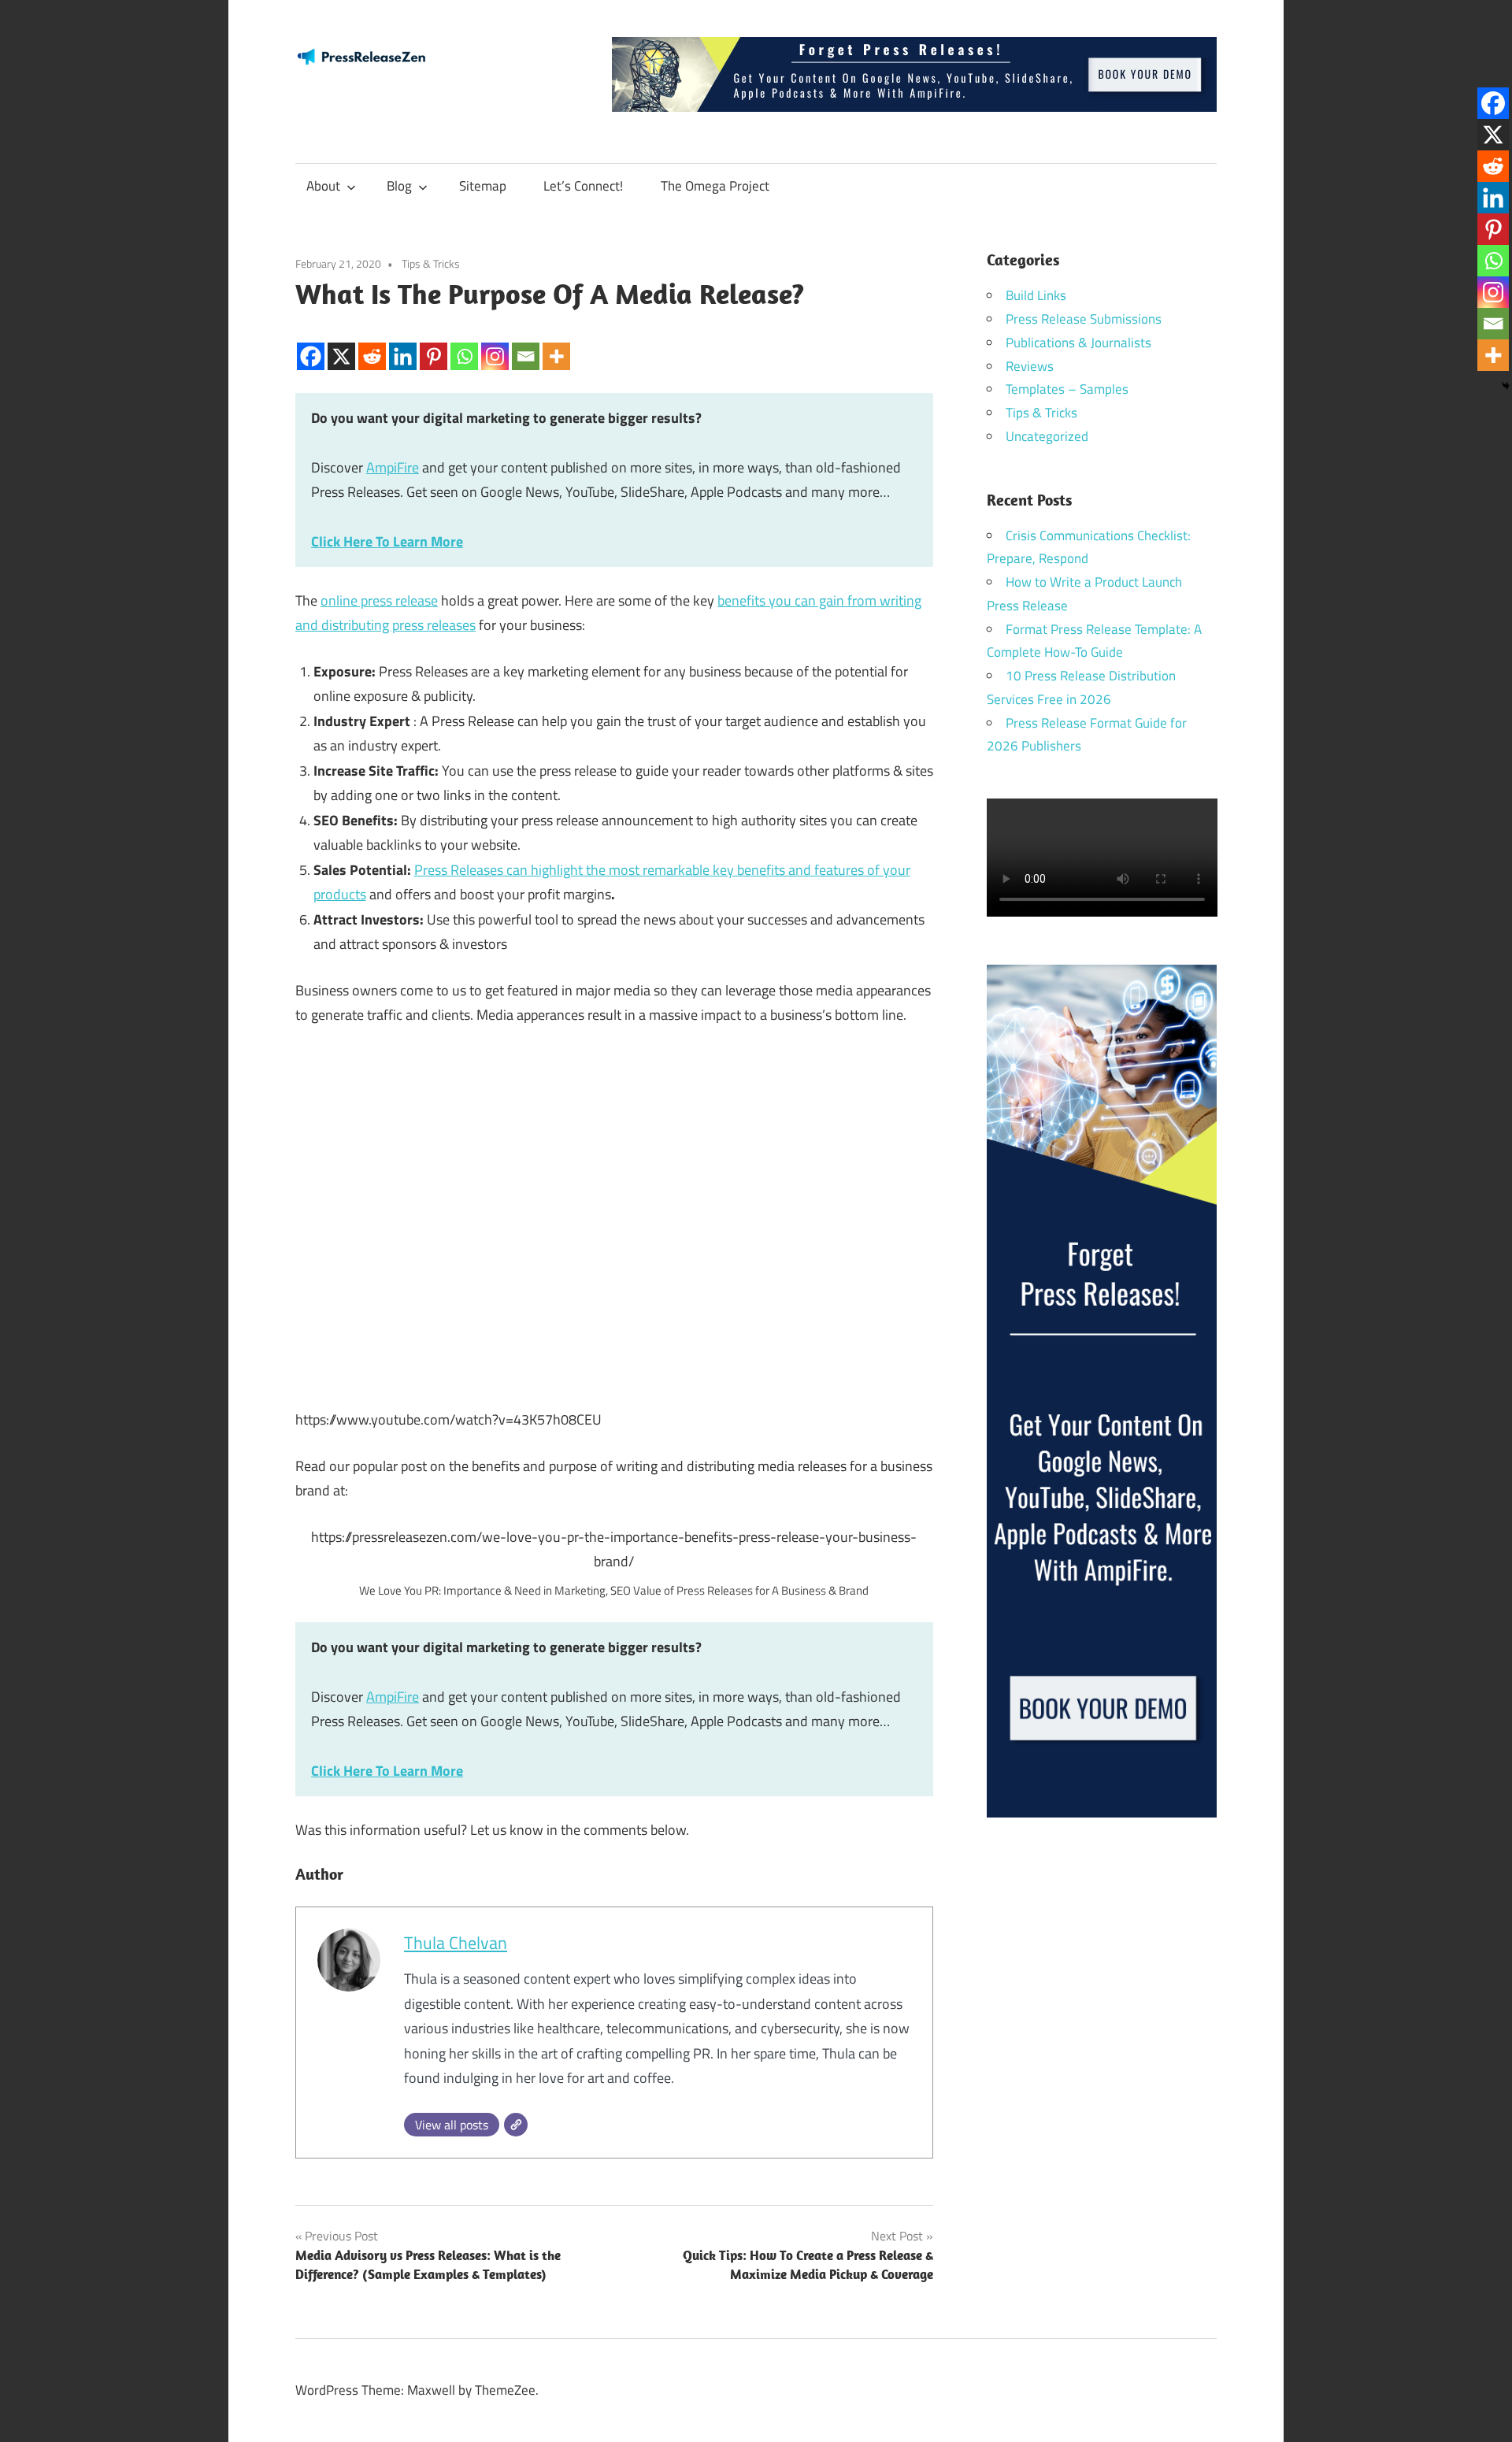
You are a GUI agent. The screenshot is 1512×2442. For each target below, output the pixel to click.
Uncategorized (1047, 436)
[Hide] (1506, 386)
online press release (379, 600)
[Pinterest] (434, 343)
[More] (556, 343)
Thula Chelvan (456, 1943)
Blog (399, 186)
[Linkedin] (403, 343)
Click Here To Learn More (387, 541)
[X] (341, 343)
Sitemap (483, 186)
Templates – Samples (1067, 389)
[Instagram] (495, 343)
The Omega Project (715, 186)
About (323, 186)
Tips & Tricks (431, 263)
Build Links (1036, 295)
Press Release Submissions (1084, 319)
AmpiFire (393, 467)
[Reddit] (372, 343)
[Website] (516, 2125)
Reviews (1030, 366)
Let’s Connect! (583, 186)
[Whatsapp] (464, 343)
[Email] (526, 343)
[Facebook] (311, 343)
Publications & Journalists (1078, 343)
